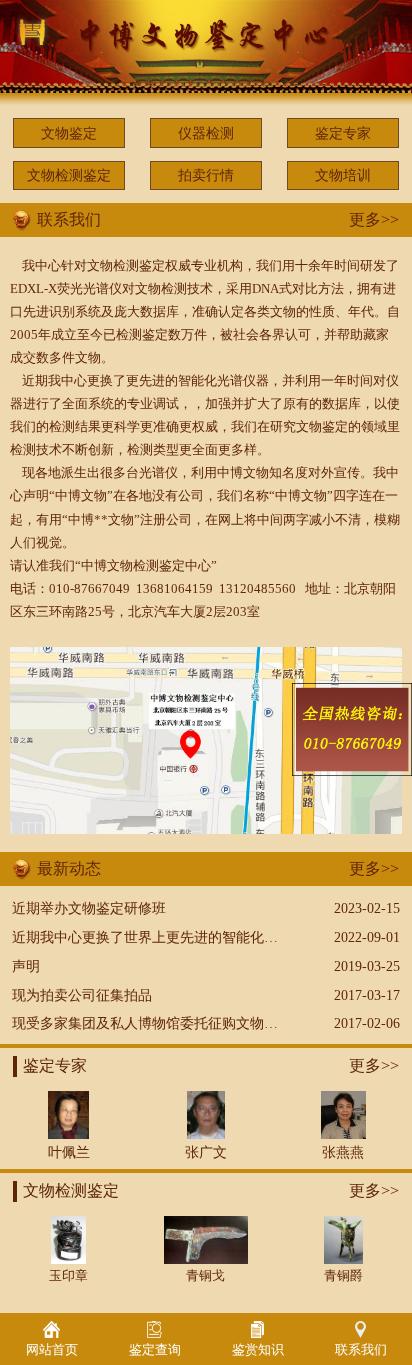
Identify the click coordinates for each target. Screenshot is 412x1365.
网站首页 (52, 1350)
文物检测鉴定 (69, 175)
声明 (26, 966)
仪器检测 (206, 133)
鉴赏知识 (258, 1350)
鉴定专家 (343, 133)
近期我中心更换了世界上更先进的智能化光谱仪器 (166, 937)
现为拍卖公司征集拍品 (82, 995)
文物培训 (343, 175)
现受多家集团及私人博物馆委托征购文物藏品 (152, 1023)
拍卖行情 (206, 175)
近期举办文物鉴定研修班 (89, 908)
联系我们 (361, 1350)
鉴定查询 (155, 1350)
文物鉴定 (69, 133)
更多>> (374, 219)
